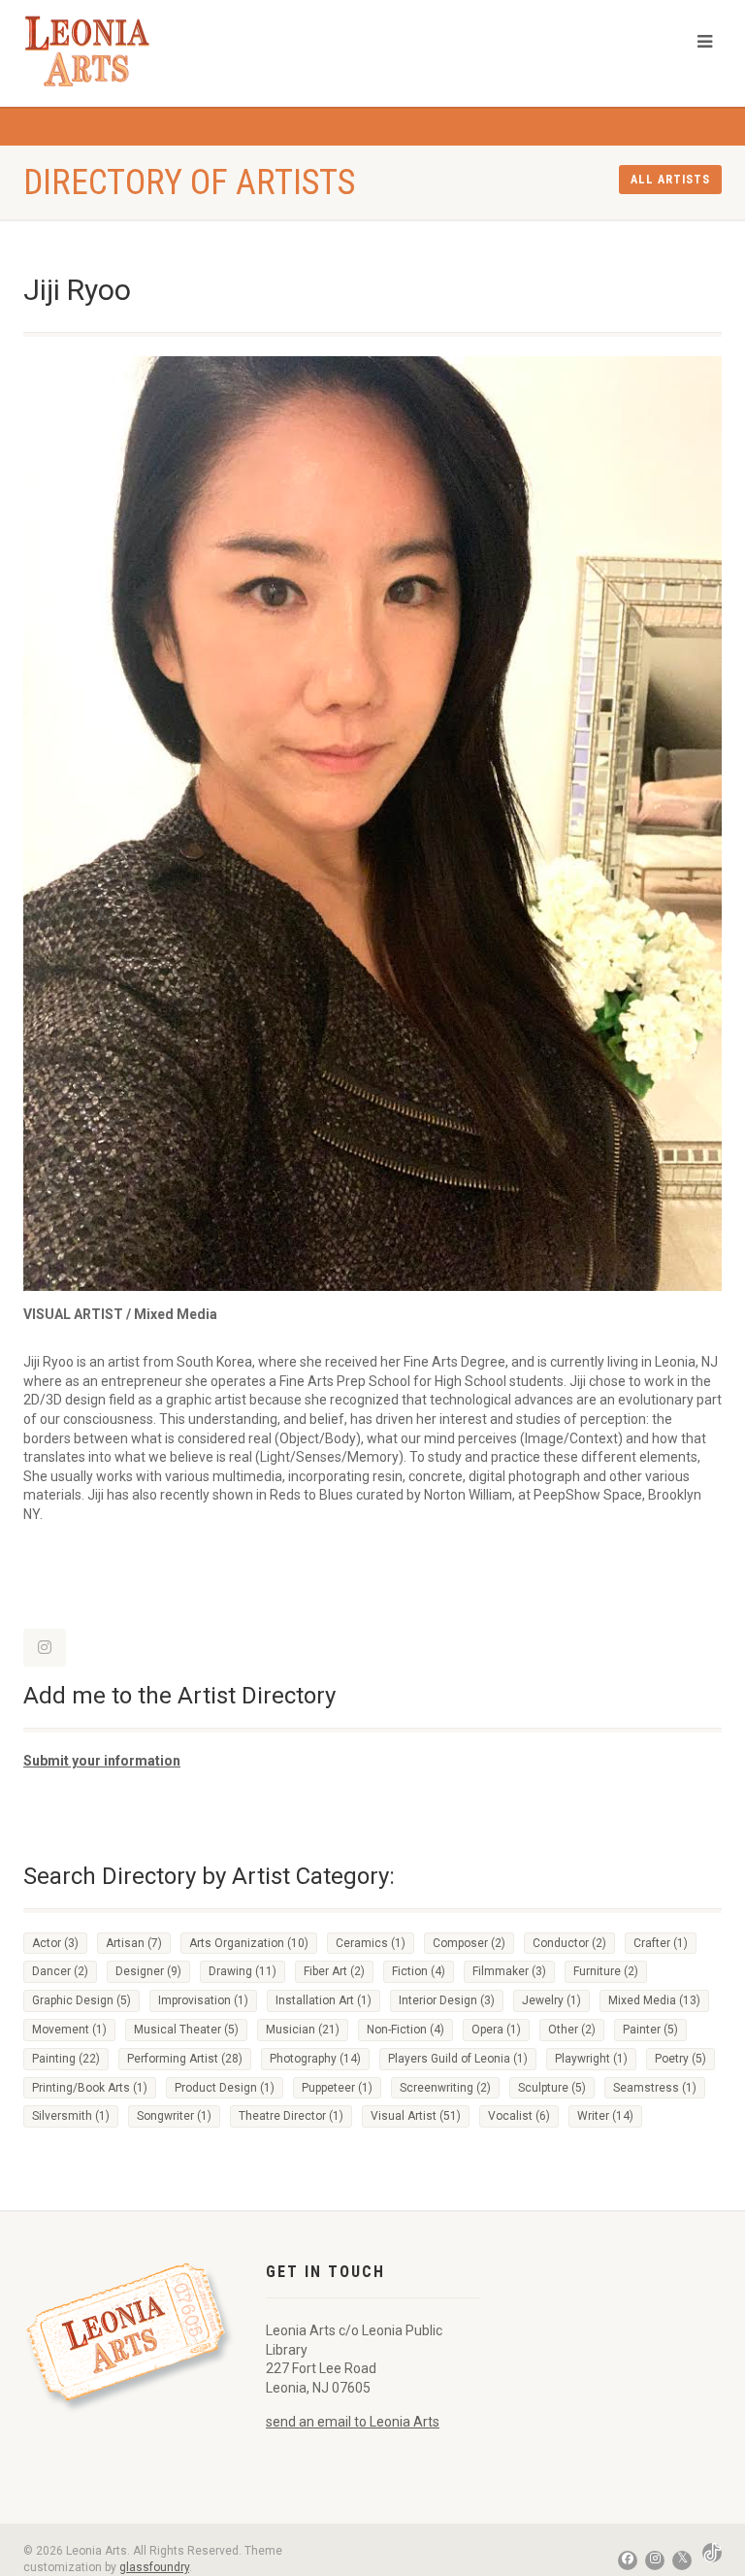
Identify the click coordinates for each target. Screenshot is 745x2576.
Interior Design (447, 2000)
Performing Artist (185, 2059)
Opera (496, 2030)
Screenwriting (445, 2088)
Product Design (225, 2088)
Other (572, 2030)
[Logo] (100, 51)
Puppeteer (337, 2088)
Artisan (134, 1943)
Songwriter (174, 2116)
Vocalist (519, 2116)
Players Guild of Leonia (458, 2059)
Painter (650, 2030)
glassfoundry (154, 2567)
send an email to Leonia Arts (353, 2422)
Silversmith (71, 2116)
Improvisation (203, 2000)
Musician (303, 2030)
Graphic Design (81, 2000)
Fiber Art (334, 1971)
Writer (605, 2116)
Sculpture (552, 2088)
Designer (148, 1971)
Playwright (591, 2059)
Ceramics (371, 1943)
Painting (66, 2059)
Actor (55, 1943)
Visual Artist (416, 2116)
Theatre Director (291, 2116)
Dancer (60, 1971)
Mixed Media (654, 2000)
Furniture (606, 1971)
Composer (469, 1943)
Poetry (680, 2059)
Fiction (419, 1971)
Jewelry (551, 2000)
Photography (315, 2059)
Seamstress (655, 2088)
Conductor (569, 1943)
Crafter (661, 1943)
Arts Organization (249, 1943)
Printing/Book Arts (90, 2088)
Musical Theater (186, 2030)
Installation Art (324, 2000)
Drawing (243, 1971)
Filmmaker (509, 1971)
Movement (69, 2030)
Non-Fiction (405, 2030)
